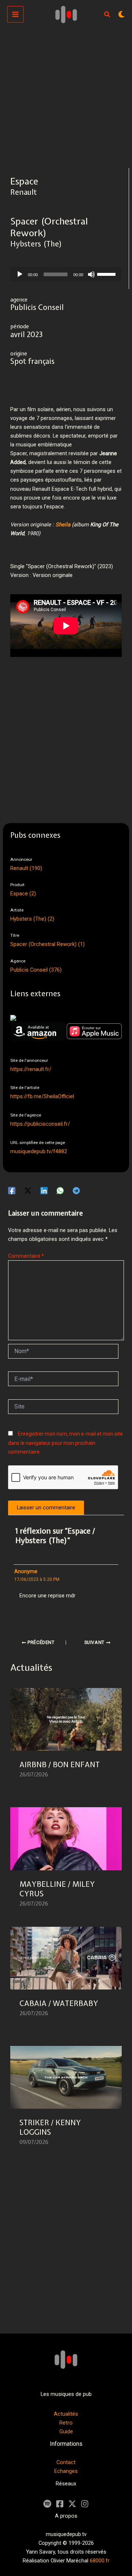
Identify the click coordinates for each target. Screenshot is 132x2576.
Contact (66, 2462)
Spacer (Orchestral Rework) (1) (47, 944)
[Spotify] (47, 2504)
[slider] (107, 274)
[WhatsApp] (60, 1191)
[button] (107, 15)
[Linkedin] (44, 1191)
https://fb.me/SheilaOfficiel (42, 1096)
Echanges (66, 2471)
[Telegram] (76, 1191)
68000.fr (100, 2561)
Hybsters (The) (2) (32, 919)
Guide (66, 2431)
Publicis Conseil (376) (36, 970)
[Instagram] (85, 2504)
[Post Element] (66, 1742)
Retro (66, 2423)
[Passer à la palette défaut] (121, 14)
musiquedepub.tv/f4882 (39, 1151)
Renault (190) (26, 868)
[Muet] (91, 274)
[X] (72, 2504)
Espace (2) (23, 894)
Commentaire (26, 1256)
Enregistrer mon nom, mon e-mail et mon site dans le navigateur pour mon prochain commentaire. (65, 1443)
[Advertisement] (66, 98)
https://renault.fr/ (31, 1069)
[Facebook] (12, 1191)
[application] (66, 274)
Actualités (66, 2414)
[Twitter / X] (28, 1191)
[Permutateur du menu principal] (15, 14)
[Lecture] (20, 274)
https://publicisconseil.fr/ (40, 1124)
